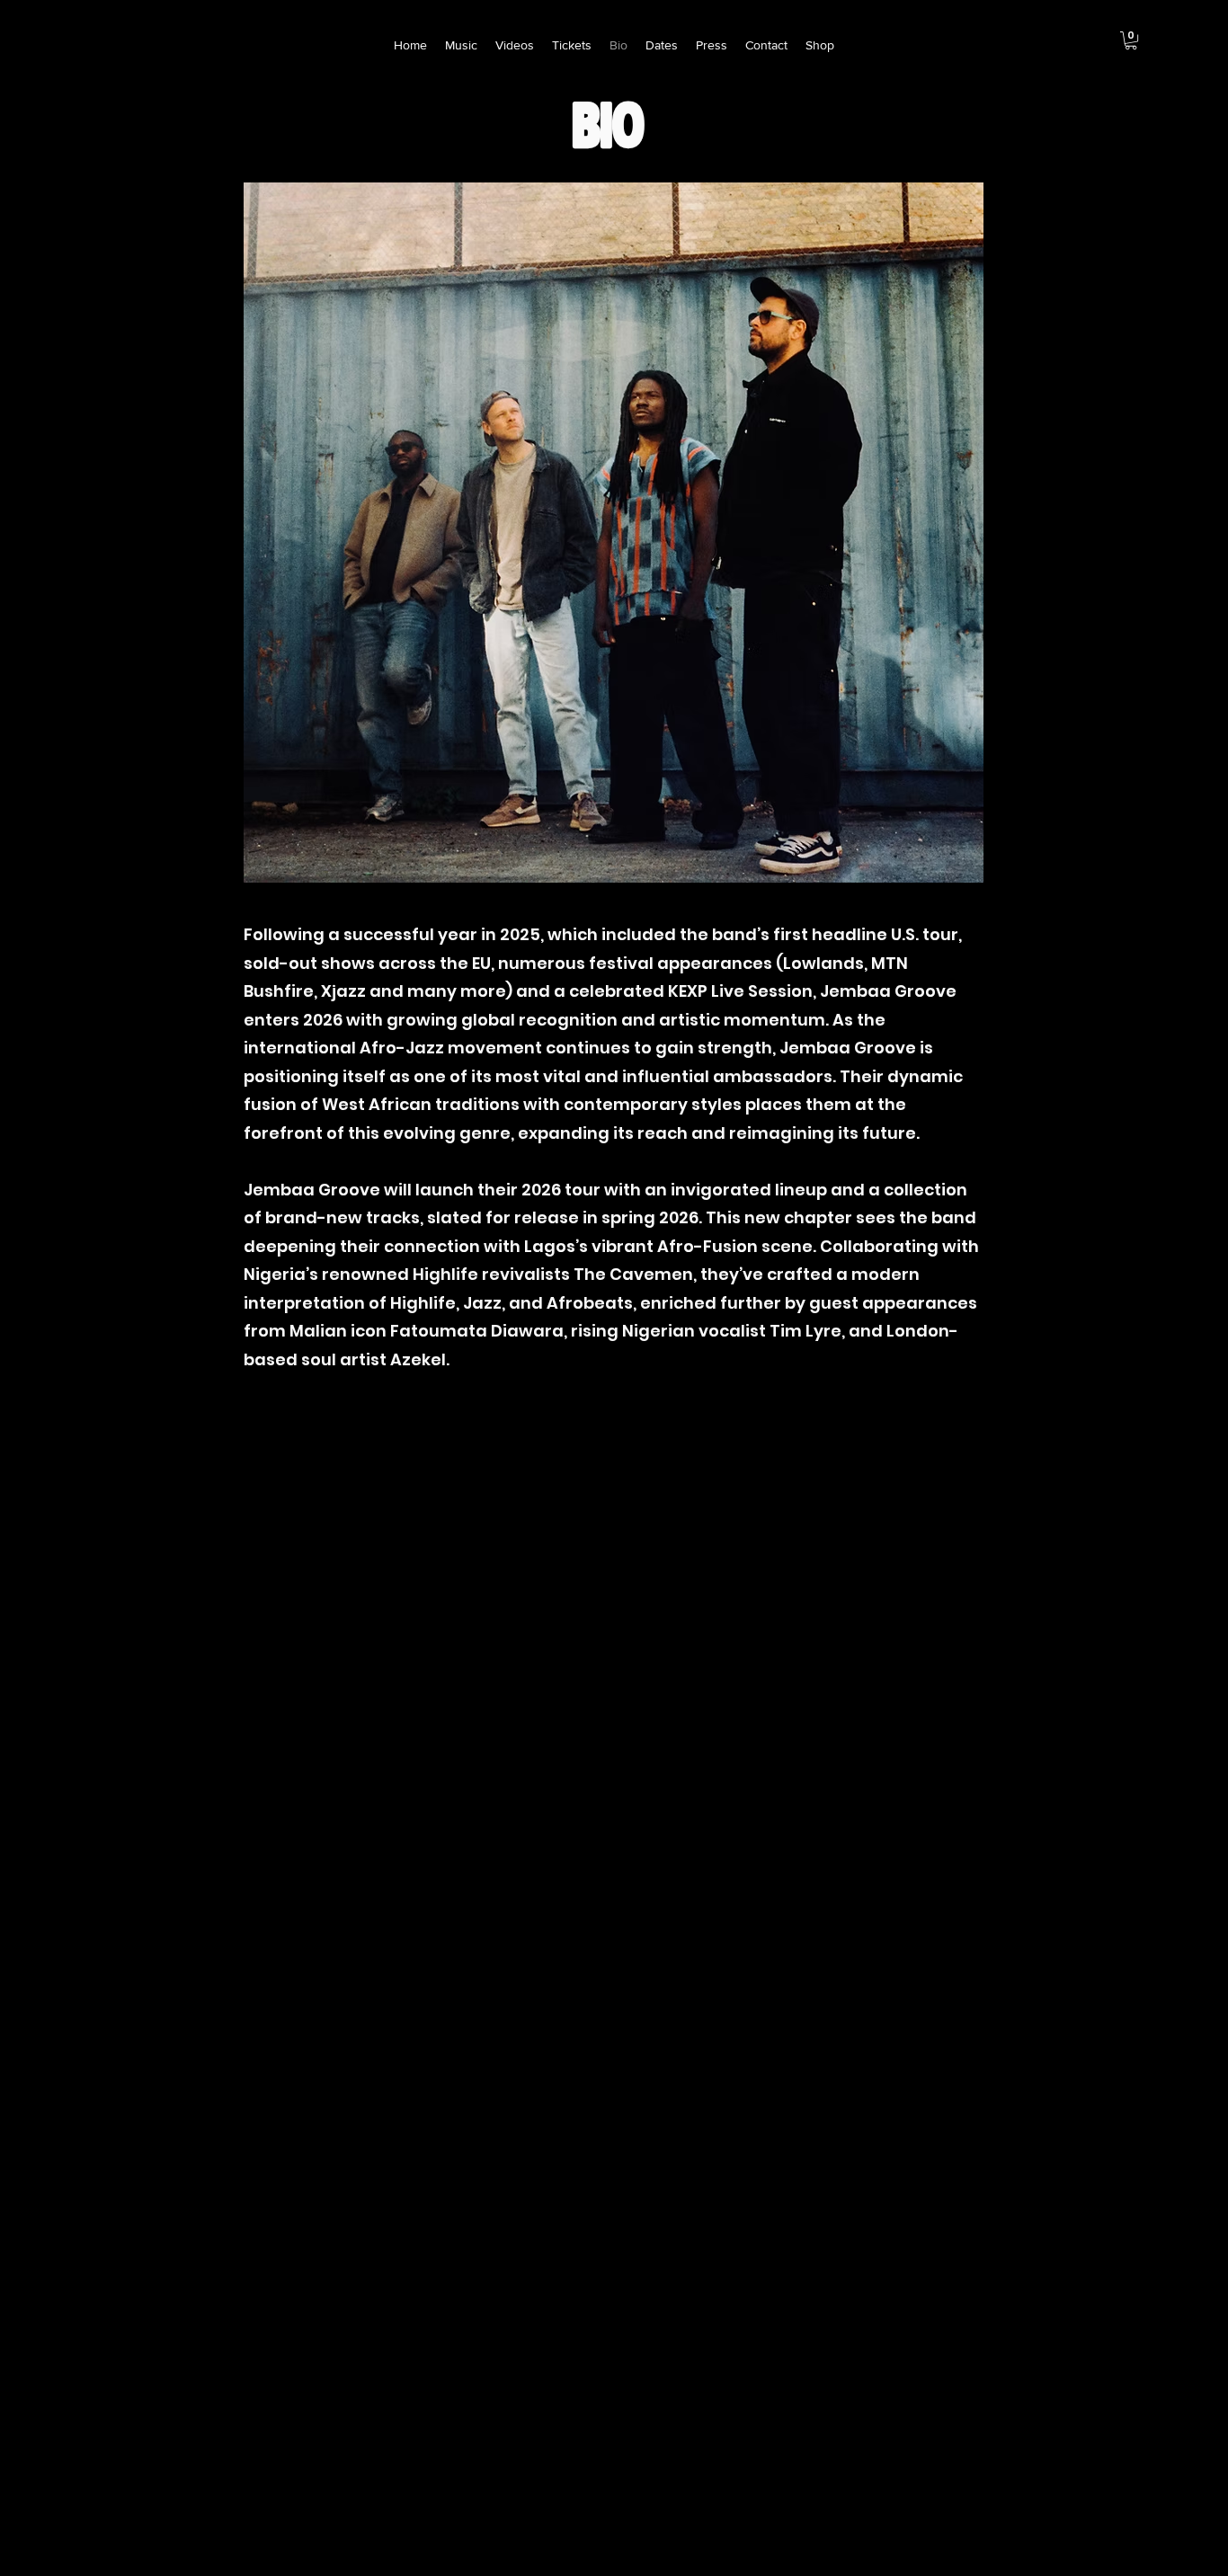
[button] (1131, 40)
